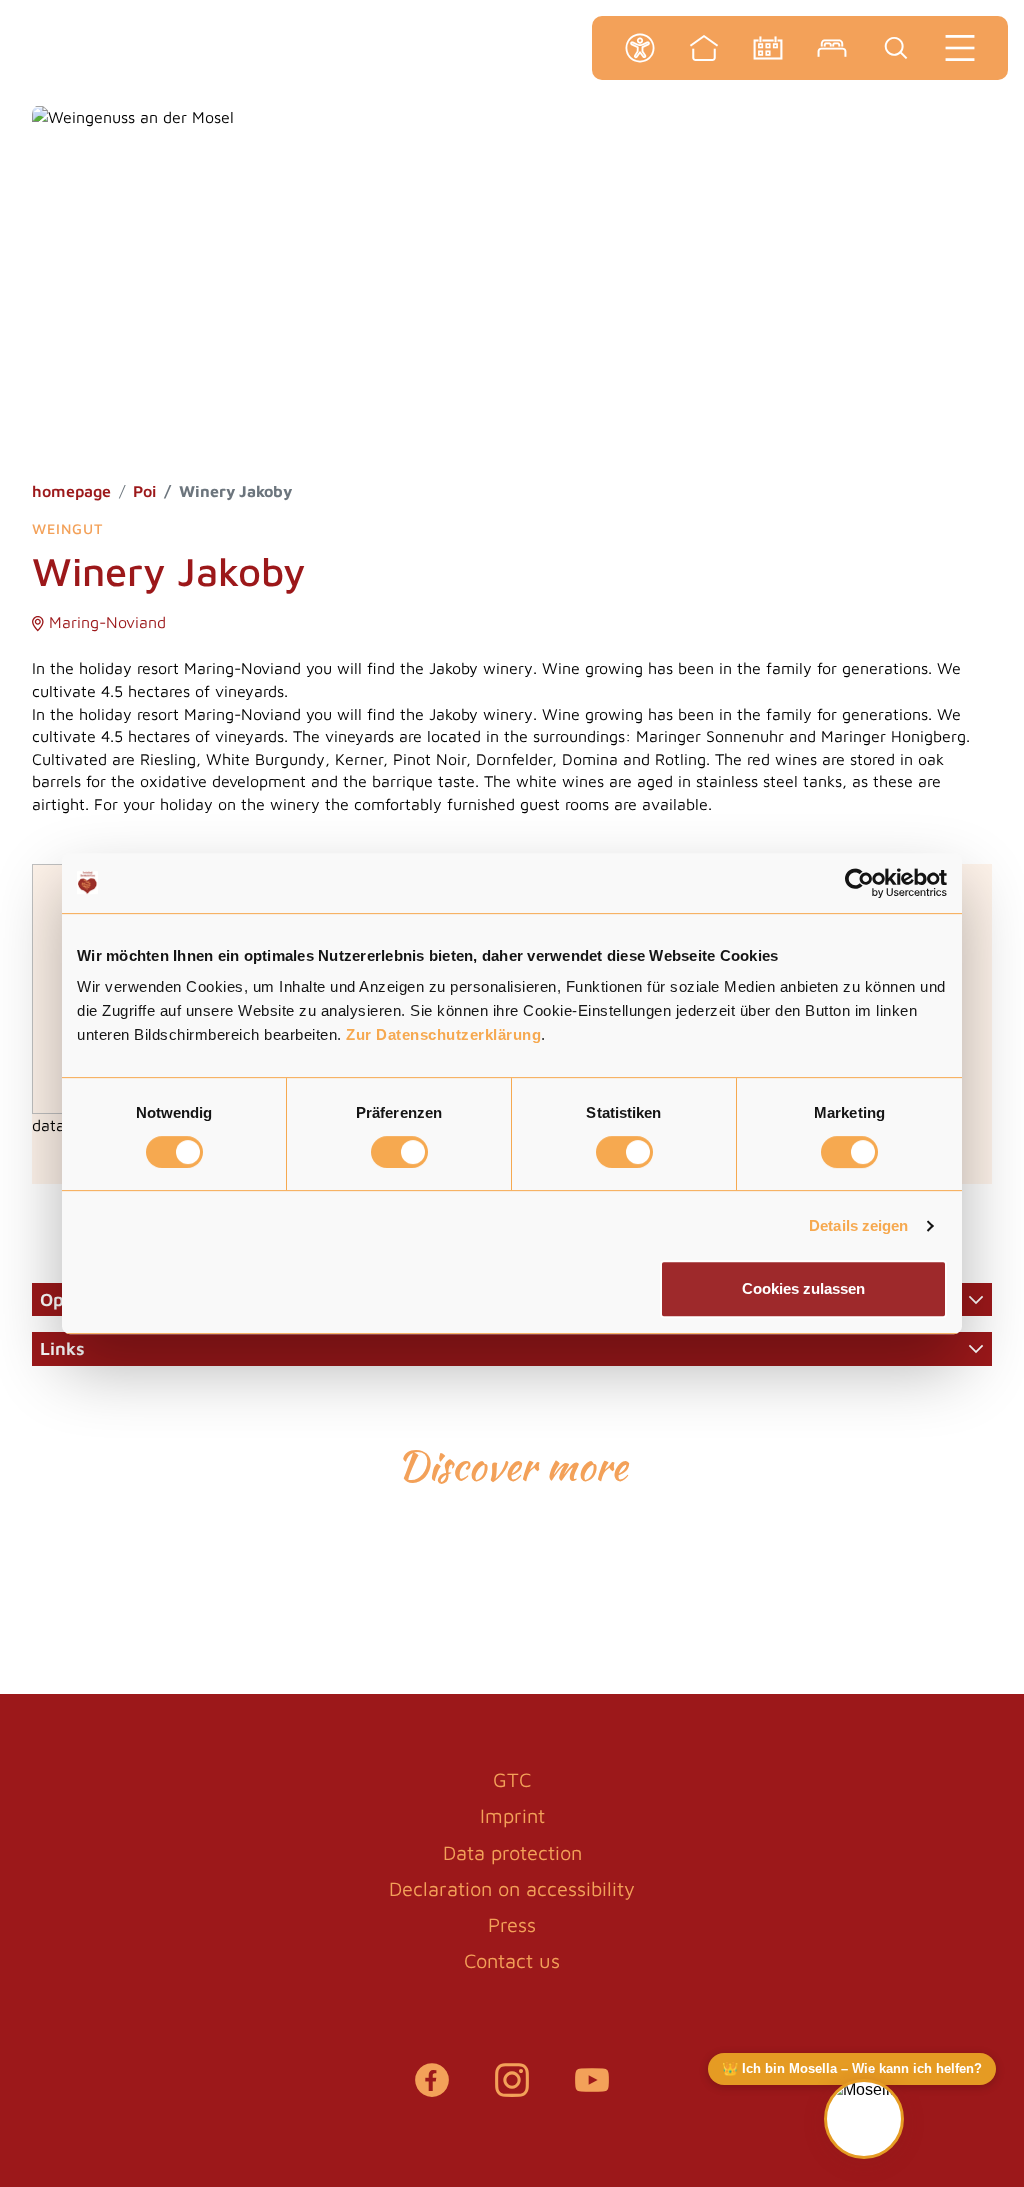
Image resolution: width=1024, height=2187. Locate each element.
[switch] (399, 1152)
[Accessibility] (640, 48)
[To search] (896, 48)
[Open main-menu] (960, 48)
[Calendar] (768, 48)
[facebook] (432, 2090)
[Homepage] (704, 48)
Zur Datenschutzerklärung (443, 1034)
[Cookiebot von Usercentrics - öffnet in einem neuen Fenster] (859, 883)
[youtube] (592, 2090)
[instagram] (512, 2090)
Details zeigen (858, 1225)
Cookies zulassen (803, 1288)
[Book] (832, 48)
